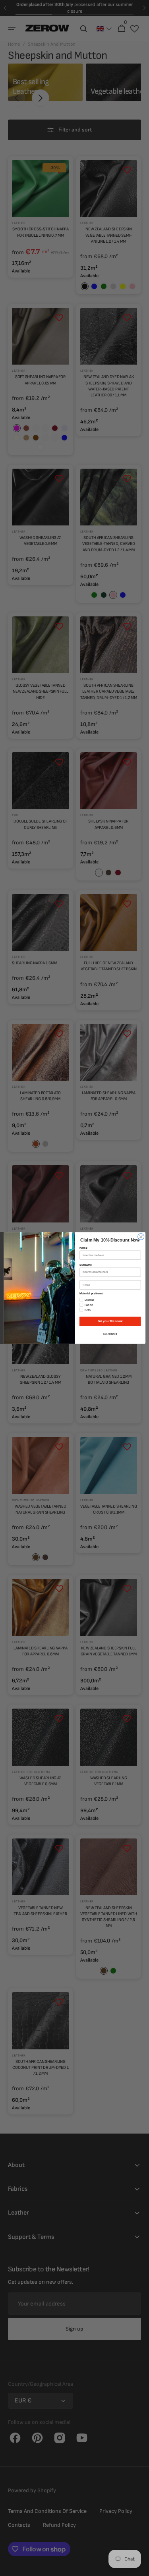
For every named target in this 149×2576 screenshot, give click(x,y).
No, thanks (110, 1334)
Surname (85, 1265)
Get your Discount (110, 1321)
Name (83, 1248)
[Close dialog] (141, 1237)
